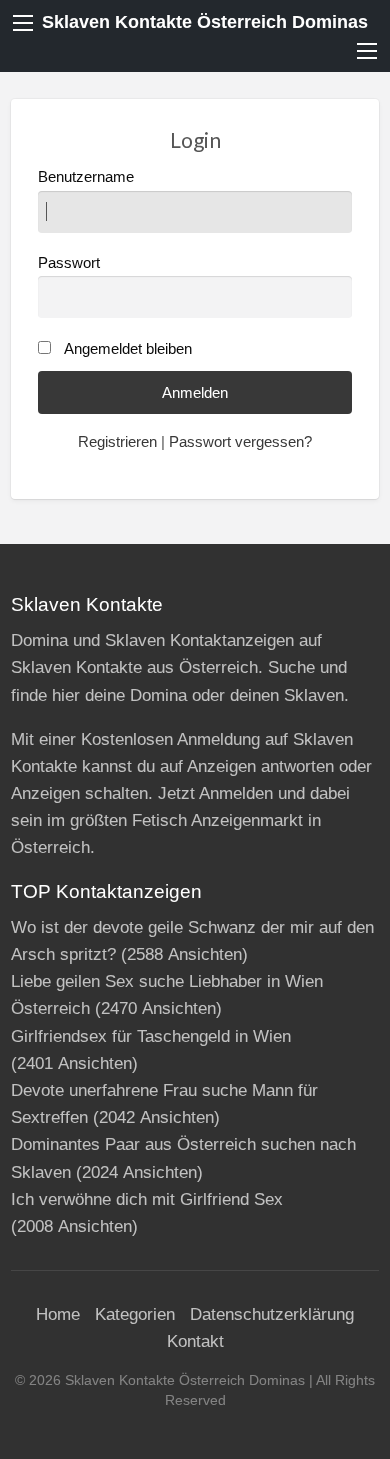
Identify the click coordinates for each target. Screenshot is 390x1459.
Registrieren (117, 442)
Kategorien (135, 1314)
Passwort (69, 263)
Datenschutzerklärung (272, 1314)
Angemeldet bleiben (128, 349)
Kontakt (195, 1341)
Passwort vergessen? (240, 442)
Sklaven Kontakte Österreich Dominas (205, 22)
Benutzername (86, 177)
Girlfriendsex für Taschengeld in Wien (151, 1036)
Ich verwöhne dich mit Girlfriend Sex (147, 1199)
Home (58, 1314)
